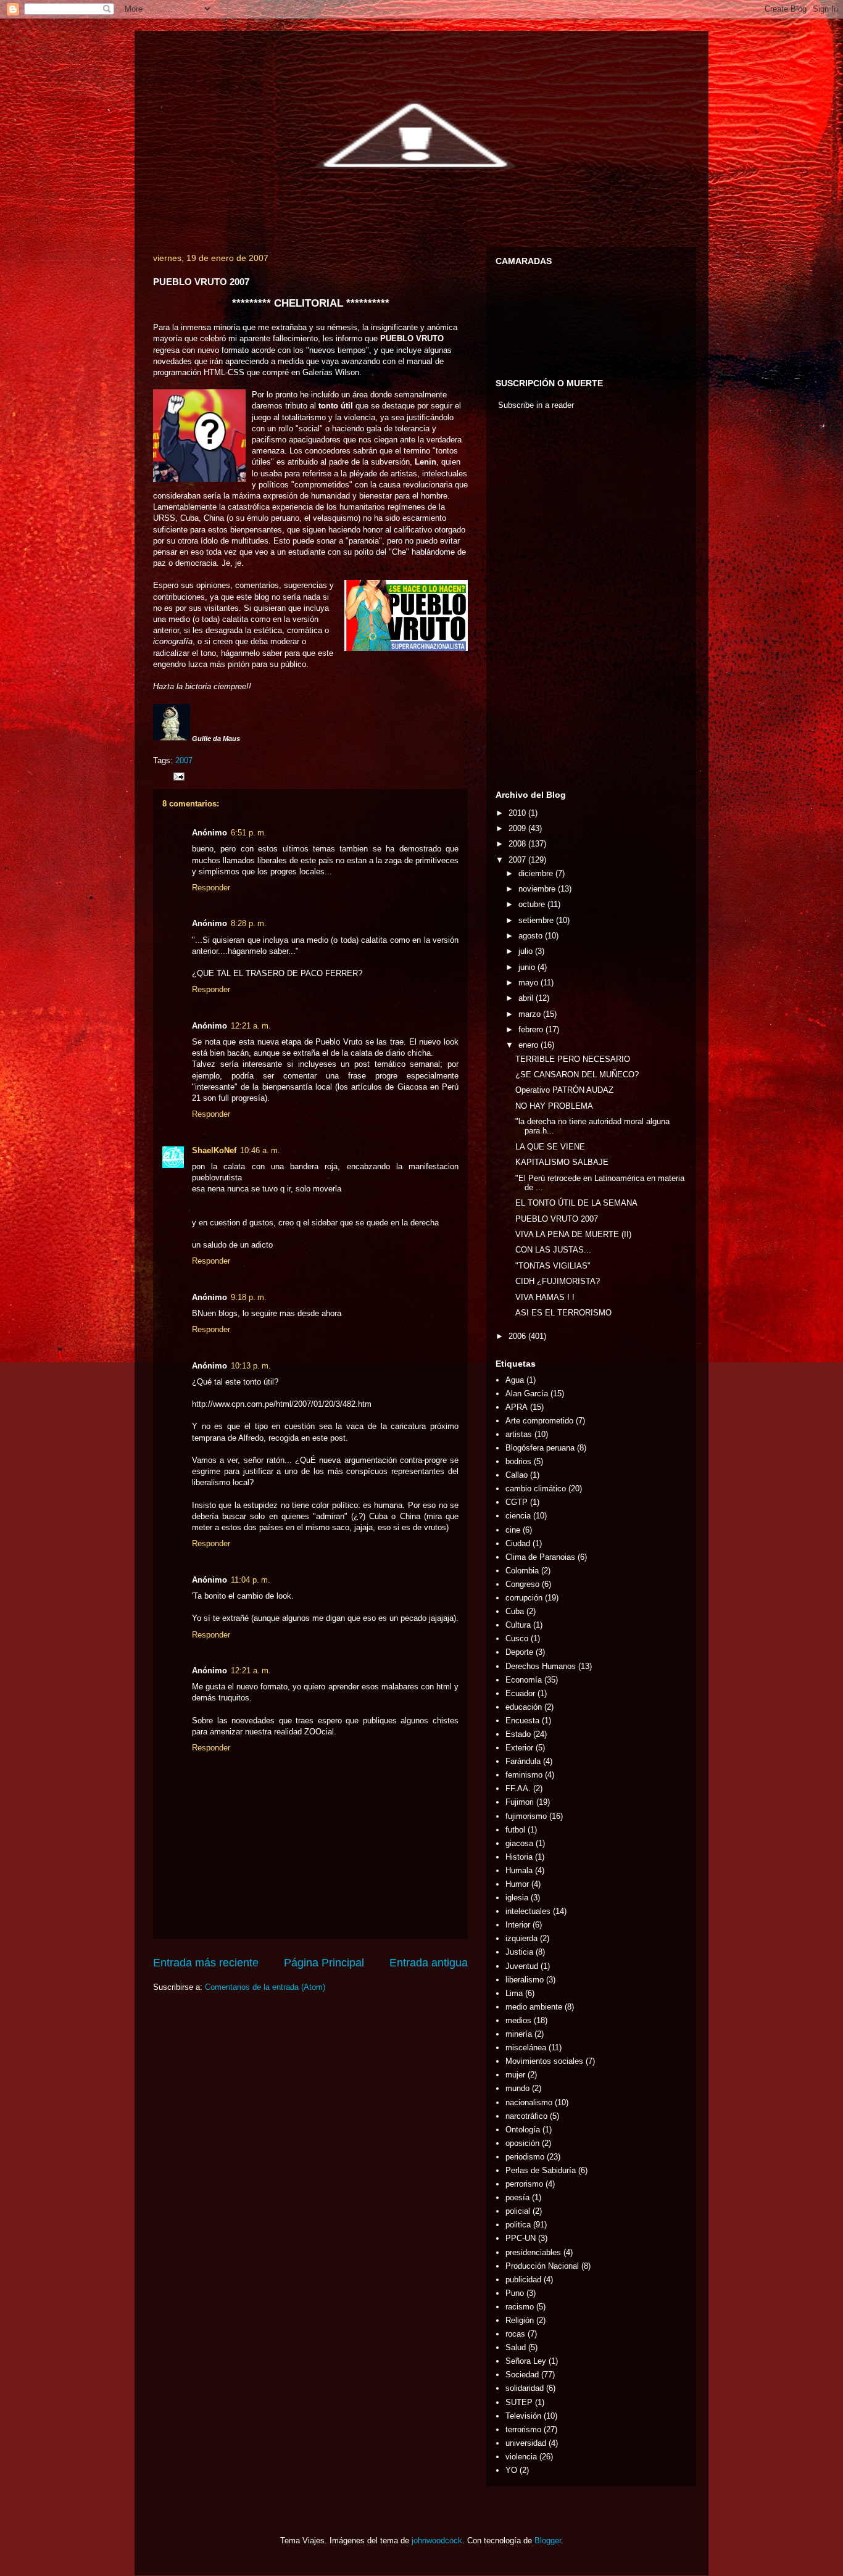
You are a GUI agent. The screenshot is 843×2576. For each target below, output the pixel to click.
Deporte (519, 1652)
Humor (517, 1884)
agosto (532, 936)
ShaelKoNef (214, 1150)
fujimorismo (526, 1816)
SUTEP (519, 2402)
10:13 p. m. (251, 1366)
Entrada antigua (429, 1963)
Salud (516, 2347)
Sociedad (522, 2375)
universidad (526, 2443)
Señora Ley (526, 2361)
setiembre (537, 920)
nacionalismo (529, 2102)
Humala (519, 1870)
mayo (529, 983)
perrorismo (524, 2184)
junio (528, 967)
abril (527, 998)
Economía (524, 1680)
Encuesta (522, 1721)
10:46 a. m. (260, 1150)
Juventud (522, 1966)
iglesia (517, 1898)
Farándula (523, 1761)
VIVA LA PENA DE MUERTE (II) (573, 1234)
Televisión (523, 2416)
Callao (517, 1475)
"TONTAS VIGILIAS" (553, 1266)
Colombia (522, 1571)
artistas (519, 1434)
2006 (518, 1336)
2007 (184, 760)
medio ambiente (534, 2007)
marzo (531, 1014)
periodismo (525, 2157)
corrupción (524, 1598)
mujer (515, 2075)
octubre (533, 904)
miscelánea (526, 2048)
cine (513, 1530)
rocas (515, 2334)
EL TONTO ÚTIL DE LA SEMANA (576, 1203)
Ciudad (518, 1543)
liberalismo (525, 1980)
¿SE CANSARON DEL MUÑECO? (577, 1075)
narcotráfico (526, 2116)
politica (518, 2225)
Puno (515, 2293)
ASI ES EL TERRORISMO (563, 1313)
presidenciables (533, 2252)
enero (529, 1045)
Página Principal (324, 1963)
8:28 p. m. (249, 923)
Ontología (523, 2130)
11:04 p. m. (251, 1580)
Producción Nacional (542, 2266)
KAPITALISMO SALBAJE (562, 1162)
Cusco (517, 1638)
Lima (514, 1993)
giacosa (519, 1843)
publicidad (523, 2280)
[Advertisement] (533, 603)
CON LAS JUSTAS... (553, 1250)
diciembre (537, 873)
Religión (520, 2320)
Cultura (518, 1625)
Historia (519, 1857)
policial (518, 2211)
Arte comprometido (539, 1421)
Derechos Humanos (541, 1666)
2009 (518, 828)
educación (524, 1707)
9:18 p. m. (249, 1297)
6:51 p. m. (249, 833)
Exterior (519, 1748)
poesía (517, 2197)
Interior (518, 1925)
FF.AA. (518, 1788)
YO (511, 2470)
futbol (515, 1830)
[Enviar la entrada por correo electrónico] (178, 776)
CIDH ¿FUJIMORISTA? (558, 1281)
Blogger (548, 2541)
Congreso (522, 1584)
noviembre (538, 889)
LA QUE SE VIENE (550, 1147)
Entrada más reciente (206, 1963)
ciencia (518, 1516)
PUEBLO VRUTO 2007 (557, 1219)
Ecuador (520, 1693)
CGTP (517, 1502)
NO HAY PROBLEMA (554, 1106)
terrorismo (523, 2429)
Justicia (519, 1952)
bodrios (518, 1461)
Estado (518, 1734)
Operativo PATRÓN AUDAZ (564, 1090)
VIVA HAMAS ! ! (545, 1297)
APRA (517, 1407)
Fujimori (520, 1802)
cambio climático (536, 1489)
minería (519, 2034)
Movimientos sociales (544, 2061)
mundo (517, 2088)
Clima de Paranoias (540, 1557)
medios (518, 2020)
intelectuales (528, 1911)
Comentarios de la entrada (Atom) (265, 1987)
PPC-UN (521, 2238)
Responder (211, 888)
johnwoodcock (437, 2541)
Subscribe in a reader (536, 405)
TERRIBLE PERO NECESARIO (573, 1059)
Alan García (527, 1394)
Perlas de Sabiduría (541, 2170)
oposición (522, 2143)
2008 (518, 844)
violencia (521, 2457)
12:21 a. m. (251, 1026)
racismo (520, 2307)
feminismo (524, 1775)
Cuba (515, 1611)
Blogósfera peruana (540, 1448)
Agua (515, 1380)
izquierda (521, 1938)
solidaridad (525, 2388)
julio (527, 951)
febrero (532, 1029)
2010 (518, 813)
